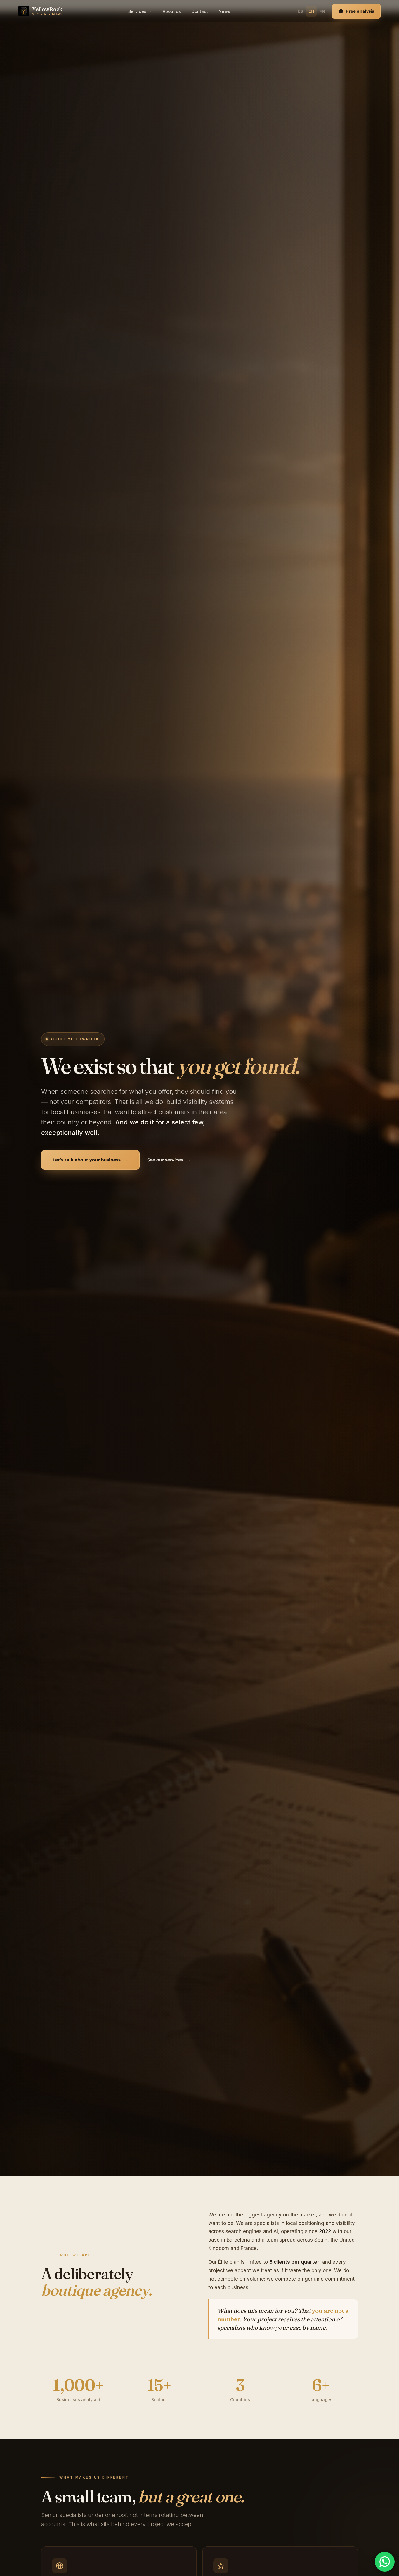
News (224, 11)
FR (322, 11)
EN (312, 11)
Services (137, 11)
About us (172, 11)
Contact (200, 11)
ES (301, 11)
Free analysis (360, 11)
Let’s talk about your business (90, 1160)
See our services (169, 1160)
